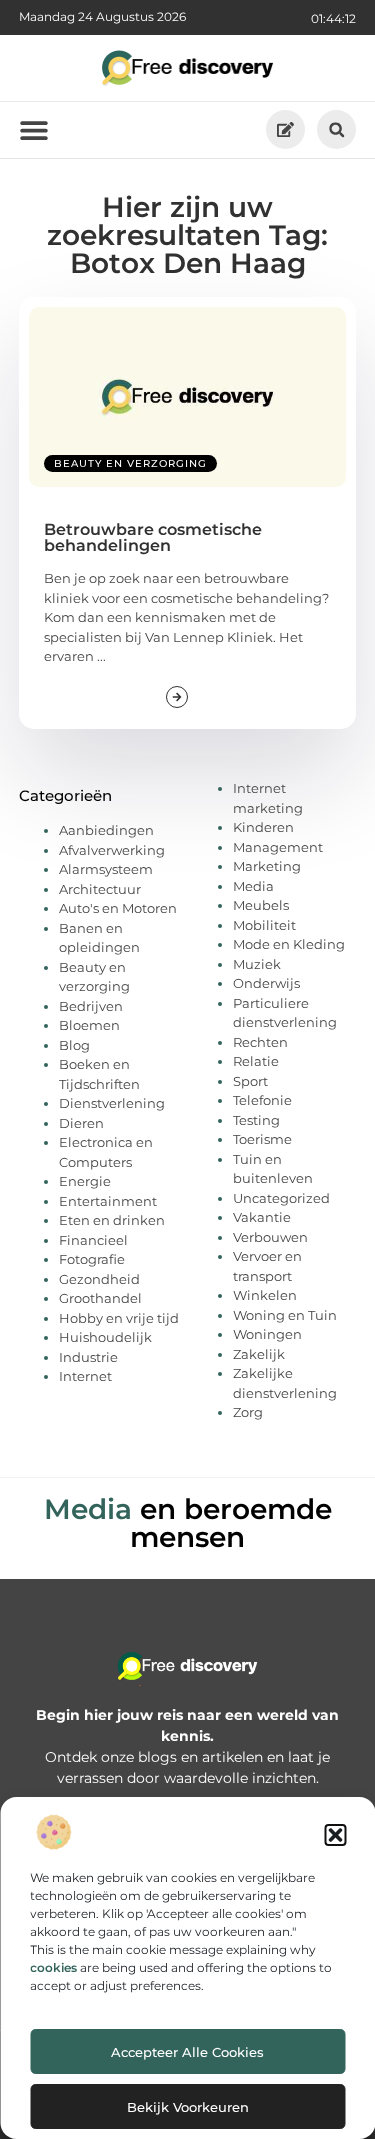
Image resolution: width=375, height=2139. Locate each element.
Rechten (260, 1042)
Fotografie (92, 1259)
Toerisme (262, 1139)
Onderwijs (266, 983)
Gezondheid (99, 1279)
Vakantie (262, 1217)
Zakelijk (259, 1354)
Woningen (267, 1334)
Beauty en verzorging (130, 463)
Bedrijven (91, 1006)
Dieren (81, 1123)
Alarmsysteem (106, 869)
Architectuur (100, 889)
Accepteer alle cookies (187, 2052)
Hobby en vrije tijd (119, 1318)
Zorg (248, 1412)
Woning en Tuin (285, 1315)
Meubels (261, 905)
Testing (256, 1120)
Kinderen (263, 827)
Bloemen (89, 1025)
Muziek (257, 964)
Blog (74, 1045)
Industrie (88, 1357)
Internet (85, 1376)
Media (253, 886)
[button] (335, 1835)
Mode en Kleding (289, 944)
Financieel (93, 1240)
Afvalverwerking (112, 850)
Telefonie (262, 1100)
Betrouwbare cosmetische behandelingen (153, 537)
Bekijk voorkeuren (188, 2107)
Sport (250, 1081)
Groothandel (100, 1298)
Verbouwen (270, 1237)
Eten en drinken (112, 1220)
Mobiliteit (264, 925)
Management (278, 847)
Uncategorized (281, 1198)
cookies (53, 1967)
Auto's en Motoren (118, 908)
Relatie (256, 1061)
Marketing (267, 866)
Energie (85, 1181)
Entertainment (108, 1201)
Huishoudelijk (105, 1337)
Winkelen (265, 1295)
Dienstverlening (112, 1103)
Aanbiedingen (106, 830)
